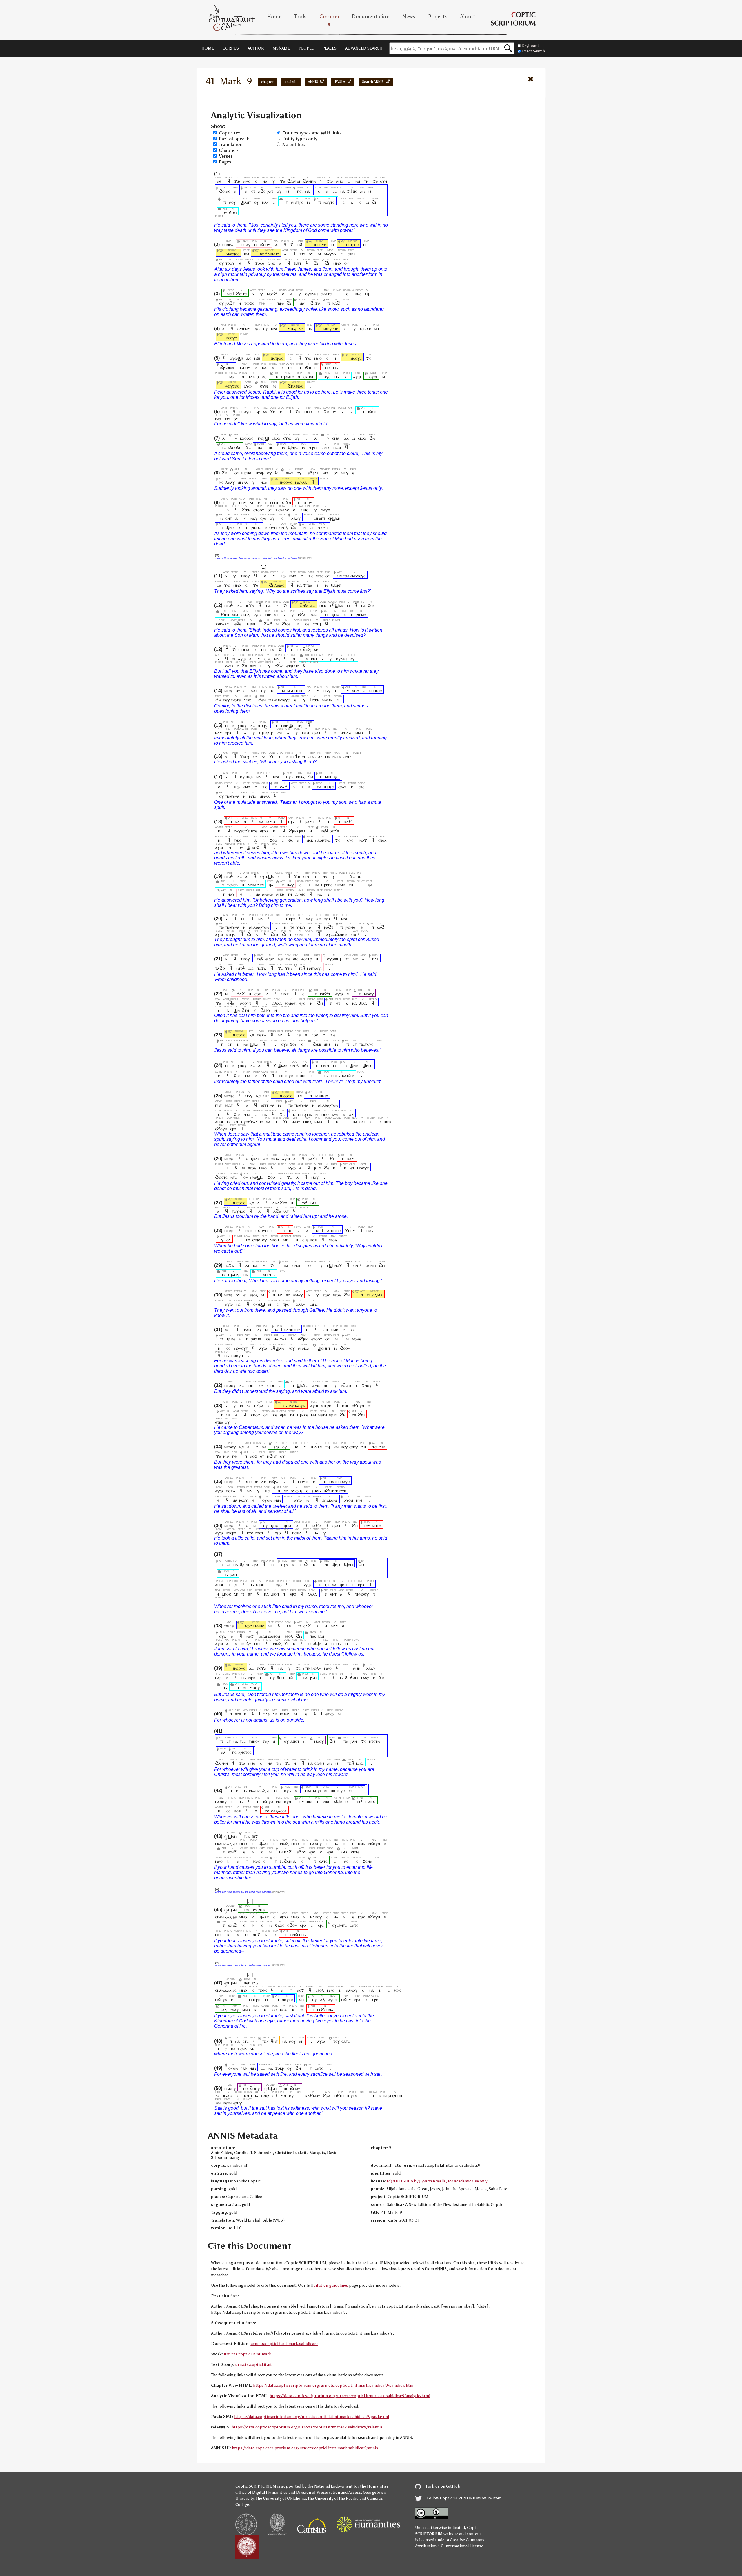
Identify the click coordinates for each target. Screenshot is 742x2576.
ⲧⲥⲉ (243, 1741)
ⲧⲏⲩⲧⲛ (341, 1491)
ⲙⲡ (325, 473)
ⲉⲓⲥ (296, 959)
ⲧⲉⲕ (247, 1836)
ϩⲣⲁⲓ (327, 2096)
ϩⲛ (375, 202)
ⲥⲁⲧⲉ (323, 1861)
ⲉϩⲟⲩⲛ (221, 1129)
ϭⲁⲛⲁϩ (285, 1852)
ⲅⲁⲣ (257, 411)
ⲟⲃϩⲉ (334, 831)
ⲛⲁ (265, 181)
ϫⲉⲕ (371, 605)
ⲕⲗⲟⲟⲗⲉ (247, 438)
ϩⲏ (328, 263)
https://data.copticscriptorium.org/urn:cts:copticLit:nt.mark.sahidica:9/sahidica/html (334, 2385)
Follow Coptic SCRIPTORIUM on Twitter (463, 2498)
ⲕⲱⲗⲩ (246, 1643)
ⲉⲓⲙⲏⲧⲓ (320, 518)
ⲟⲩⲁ (290, 777)
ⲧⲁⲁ (283, 1339)
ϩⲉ (244, 666)
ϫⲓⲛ (288, 968)
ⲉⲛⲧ (229, 518)
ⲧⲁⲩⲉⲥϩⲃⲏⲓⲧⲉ (245, 831)
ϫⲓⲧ (302, 254)
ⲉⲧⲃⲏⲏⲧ (293, 666)
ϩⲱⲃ (225, 615)
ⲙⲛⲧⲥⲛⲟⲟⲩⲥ (339, 1481)
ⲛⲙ (366, 244)
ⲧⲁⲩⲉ (325, 510)
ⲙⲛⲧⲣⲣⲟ (297, 202)
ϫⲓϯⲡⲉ (352, 191)
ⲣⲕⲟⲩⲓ (244, 1500)
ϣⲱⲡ (244, 1564)
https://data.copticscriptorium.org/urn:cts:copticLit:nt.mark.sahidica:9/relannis (307, 2427)
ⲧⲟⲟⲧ (259, 1533)
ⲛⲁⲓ (302, 303)
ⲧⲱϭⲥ (249, 303)
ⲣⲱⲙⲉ (256, 527)
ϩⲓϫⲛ (286, 502)
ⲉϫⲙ (313, 615)
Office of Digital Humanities (261, 2492)
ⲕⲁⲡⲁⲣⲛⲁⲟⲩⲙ (294, 1406)
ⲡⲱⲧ (306, 733)
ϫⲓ (292, 244)
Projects (438, 17)
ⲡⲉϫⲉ (229, 1626)
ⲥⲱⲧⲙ (325, 447)
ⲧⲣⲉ (262, 303)
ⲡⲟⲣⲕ (262, 1990)
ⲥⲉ (335, 191)
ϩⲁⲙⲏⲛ (294, 181)
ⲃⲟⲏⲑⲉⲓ (291, 1003)
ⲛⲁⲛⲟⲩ (244, 367)
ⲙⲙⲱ (280, 894)
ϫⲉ (282, 181)
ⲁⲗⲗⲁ (277, 1003)
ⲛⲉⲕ (310, 840)
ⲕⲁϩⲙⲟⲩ (313, 2096)
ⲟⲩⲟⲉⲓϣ (334, 959)
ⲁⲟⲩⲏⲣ (307, 959)
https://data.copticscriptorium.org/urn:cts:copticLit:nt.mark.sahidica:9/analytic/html (350, 2396)
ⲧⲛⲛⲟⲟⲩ (362, 1594)
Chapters (229, 150)
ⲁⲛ (362, 191)
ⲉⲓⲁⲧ (290, 473)
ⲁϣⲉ (338, 1801)
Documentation (371, 17)
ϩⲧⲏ (245, 1010)
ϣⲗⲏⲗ (233, 1275)
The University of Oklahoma (281, 2498)
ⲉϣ (305, 1240)
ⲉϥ (275, 2096)
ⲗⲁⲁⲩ (230, 482)
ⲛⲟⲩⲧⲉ (329, 202)
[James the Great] (221, 254)
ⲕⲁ (264, 1447)
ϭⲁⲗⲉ (280, 1925)
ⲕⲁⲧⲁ (229, 666)
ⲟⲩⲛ (383, 181)
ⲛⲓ (326, 1564)
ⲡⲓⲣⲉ (280, 303)
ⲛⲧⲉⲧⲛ (374, 1741)
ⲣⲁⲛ (234, 1574)
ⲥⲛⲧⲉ (355, 1852)
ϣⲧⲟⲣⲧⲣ (266, 733)
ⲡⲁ (283, 447)
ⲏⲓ (289, 1230)
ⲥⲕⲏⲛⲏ (309, 377)
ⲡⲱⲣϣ (263, 438)
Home (274, 17)
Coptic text (230, 133)
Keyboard (530, 46)
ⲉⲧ (253, 191)
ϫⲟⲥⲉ (259, 263)
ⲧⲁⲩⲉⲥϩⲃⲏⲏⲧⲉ (336, 934)
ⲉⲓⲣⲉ (268, 659)
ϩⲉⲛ (262, 700)
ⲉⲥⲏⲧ (274, 502)
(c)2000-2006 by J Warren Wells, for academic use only (437, 2181)
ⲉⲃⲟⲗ (276, 438)
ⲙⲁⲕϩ (371, 1801)
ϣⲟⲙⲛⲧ (324, 1348)
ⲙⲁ (307, 191)
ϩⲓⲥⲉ (286, 624)
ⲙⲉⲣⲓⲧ (312, 447)
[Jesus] (311, 244)
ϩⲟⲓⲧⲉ (241, 294)
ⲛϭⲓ (300, 244)
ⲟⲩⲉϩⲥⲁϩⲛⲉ (252, 1121)
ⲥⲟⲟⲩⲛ (245, 411)
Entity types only (300, 139)
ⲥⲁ (229, 1240)
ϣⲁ (291, 822)
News (409, 17)
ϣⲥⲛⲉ (246, 473)
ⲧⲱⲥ (238, 840)
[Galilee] (357, 1295)
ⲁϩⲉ (262, 191)
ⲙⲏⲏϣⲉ (375, 691)
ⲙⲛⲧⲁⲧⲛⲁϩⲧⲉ (342, 1075)
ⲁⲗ (351, 1114)
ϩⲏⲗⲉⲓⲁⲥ (295, 329)
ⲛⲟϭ (355, 691)
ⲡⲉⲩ (226, 700)
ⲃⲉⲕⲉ (360, 1763)
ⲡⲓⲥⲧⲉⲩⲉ (366, 1044)
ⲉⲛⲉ (279, 1801)
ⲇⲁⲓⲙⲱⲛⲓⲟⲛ (270, 1636)
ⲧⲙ (355, 1121)
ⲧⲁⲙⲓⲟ (254, 377)
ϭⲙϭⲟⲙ (351, 1677)
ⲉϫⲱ (287, 438)
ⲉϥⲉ (238, 624)
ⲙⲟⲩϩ (272, 294)
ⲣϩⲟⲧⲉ (347, 1385)
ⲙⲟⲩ (232, 202)
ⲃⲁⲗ (255, 1983)
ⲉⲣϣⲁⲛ (334, 518)
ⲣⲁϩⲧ (230, 303)
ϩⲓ (316, 263)
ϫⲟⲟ (273, 840)
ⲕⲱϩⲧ (325, 994)
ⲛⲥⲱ (337, 447)
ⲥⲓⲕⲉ (327, 1801)
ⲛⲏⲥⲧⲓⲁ (269, 1275)
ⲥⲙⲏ (336, 438)
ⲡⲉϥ (260, 959)
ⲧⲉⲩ (367, 1526)
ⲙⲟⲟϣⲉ (314, 1643)
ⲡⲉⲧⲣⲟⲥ (352, 244)
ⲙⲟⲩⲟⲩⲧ (241, 1348)
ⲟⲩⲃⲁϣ (311, 294)
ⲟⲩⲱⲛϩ (244, 329)
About (468, 17)
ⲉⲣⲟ (257, 329)
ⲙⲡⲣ (306, 1668)
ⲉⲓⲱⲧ (270, 959)
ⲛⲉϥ (231, 294)
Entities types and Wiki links (312, 133)
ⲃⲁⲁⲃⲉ (228, 2096)
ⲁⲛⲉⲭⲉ (267, 894)
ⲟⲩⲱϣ (259, 1304)
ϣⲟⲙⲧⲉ (288, 377)
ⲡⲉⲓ (300, 191)
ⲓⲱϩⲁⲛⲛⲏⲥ (269, 254)
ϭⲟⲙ (233, 212)
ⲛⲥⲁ (264, 482)
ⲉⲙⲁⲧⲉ (326, 294)
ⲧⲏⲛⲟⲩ (254, 1741)
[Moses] (320, 329)
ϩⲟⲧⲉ (373, 411)
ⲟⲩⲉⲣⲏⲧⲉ (259, 1910)
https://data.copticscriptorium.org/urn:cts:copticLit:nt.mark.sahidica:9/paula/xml (312, 2417)
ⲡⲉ (271, 447)
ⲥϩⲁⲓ (302, 615)
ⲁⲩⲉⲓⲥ (300, 894)
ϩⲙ (218, 700)
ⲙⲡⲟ (253, 796)
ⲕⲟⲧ (362, 1121)
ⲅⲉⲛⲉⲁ (233, 885)
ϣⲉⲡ (251, 624)
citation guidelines (331, 2285)
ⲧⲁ (326, 1075)
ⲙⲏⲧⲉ (376, 1526)
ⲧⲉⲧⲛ (289, 756)
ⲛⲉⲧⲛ (337, 756)
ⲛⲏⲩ (243, 502)
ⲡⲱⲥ (267, 615)
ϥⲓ (277, 473)
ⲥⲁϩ (284, 787)
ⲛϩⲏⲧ (272, 1456)
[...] (263, 567)
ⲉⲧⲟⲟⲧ (259, 510)
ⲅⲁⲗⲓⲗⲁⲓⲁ (375, 1295)
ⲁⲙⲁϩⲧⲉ (280, 1203)
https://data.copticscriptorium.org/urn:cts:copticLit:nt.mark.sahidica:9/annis (305, 2448)
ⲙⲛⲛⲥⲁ (228, 244)
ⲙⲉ (310, 1265)
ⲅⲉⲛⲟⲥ (296, 1265)
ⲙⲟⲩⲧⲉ (304, 1481)
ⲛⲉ (219, 181)
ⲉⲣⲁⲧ (254, 691)
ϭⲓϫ (314, 1203)
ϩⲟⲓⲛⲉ (225, 191)
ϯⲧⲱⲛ (315, 700)
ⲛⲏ (358, 181)
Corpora (329, 17)
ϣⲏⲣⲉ (293, 447)
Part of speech (234, 139)
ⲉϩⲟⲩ (301, 1852)
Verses (226, 156)
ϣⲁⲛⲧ (246, 202)
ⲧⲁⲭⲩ (365, 1677)
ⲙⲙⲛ (357, 1668)
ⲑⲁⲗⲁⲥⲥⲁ (279, 1811)
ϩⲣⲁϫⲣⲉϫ (297, 831)
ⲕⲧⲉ (250, 1533)
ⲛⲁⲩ (265, 202)
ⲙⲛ (376, 329)
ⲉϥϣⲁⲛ (337, 605)
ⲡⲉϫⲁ (249, 605)
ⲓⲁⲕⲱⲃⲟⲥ (232, 254)
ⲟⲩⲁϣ (341, 659)
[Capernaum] (280, 1406)
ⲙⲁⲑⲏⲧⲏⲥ (295, 691)
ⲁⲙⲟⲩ (295, 1121)
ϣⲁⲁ (363, 1003)
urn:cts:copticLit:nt (253, 2365)
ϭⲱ (308, 367)
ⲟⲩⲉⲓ (328, 377)
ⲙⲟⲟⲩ (369, 994)
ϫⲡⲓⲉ (308, 585)
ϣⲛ (237, 1010)
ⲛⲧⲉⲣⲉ (263, 725)
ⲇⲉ (249, 358)
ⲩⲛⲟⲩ (242, 725)
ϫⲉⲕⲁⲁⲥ (282, 510)
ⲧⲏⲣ (300, 725)
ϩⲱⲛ (246, 510)
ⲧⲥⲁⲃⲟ (247, 1330)
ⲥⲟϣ (317, 624)
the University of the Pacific (333, 2498)
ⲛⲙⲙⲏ (340, 885)
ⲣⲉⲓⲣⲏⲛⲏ (395, 2096)
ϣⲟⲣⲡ (336, 585)
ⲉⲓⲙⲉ (314, 1304)
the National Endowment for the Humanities (348, 2486)
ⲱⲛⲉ (310, 1801)
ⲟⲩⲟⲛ (267, 1500)
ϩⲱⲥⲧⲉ (221, 1177)
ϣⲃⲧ (298, 263)
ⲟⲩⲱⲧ (333, 1999)
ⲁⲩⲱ (271, 263)
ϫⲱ (237, 181)
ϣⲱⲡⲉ (327, 885)
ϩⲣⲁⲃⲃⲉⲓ (227, 367)
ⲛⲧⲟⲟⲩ (230, 1385)
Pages (225, 162)
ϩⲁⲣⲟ (265, 1010)
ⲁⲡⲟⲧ (295, 1741)
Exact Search (533, 51)
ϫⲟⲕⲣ (279, 2068)
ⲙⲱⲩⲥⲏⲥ (331, 329)
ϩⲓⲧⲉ (275, 934)
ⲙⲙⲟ (247, 181)
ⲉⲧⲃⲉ (320, 576)
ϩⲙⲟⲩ (254, 2088)
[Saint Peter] (343, 244)
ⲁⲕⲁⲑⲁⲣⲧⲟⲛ (259, 927)
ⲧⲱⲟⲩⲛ (270, 527)
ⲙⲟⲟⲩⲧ (322, 527)
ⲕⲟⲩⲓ (317, 1790)
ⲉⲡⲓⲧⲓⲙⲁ (268, 1105)
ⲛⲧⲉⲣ (260, 473)
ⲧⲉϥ (302, 968)
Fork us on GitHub (443, 2486)
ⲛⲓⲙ (235, 615)
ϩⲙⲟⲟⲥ (252, 1481)
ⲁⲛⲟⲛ (274, 1240)
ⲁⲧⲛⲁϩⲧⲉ (256, 885)
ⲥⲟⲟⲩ (246, 244)
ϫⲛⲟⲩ (245, 576)
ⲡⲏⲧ (218, 1105)
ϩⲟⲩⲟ (268, 1801)
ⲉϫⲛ (351, 254)
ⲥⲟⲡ (258, 994)
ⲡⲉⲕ (313, 1636)
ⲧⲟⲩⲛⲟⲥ (239, 1211)
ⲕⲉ (221, 482)
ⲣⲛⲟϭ (316, 1491)
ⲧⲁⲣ (231, 377)
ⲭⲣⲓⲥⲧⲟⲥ (245, 1752)
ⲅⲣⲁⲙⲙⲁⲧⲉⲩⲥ (354, 576)
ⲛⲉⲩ (344, 1447)
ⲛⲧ (276, 615)
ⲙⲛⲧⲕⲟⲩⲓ (314, 968)
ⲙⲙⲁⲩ (298, 1295)
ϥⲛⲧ (274, 2041)
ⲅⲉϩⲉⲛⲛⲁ (288, 1861)
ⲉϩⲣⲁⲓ (313, 473)
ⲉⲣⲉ (361, 787)
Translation (231, 144)
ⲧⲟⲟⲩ (230, 263)
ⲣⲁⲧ (270, 191)
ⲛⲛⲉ (358, 294)
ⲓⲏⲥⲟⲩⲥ (320, 244)
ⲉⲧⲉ (238, 1714)
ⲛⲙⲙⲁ (243, 482)
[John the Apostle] (257, 254)
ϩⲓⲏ (361, 1415)
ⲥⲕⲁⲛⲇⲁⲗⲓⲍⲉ (260, 1790)
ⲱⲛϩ (232, 1852)
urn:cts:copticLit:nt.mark (248, 2354)
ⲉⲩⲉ (350, 840)
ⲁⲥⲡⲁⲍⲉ (346, 733)
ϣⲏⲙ (367, 1065)
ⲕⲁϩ (336, 303)
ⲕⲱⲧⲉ (236, 700)
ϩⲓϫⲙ (315, 303)
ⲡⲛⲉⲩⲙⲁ (232, 796)
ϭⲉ (264, 377)
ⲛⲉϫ (250, 1636)
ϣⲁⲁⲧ (263, 1843)
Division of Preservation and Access (328, 2492)
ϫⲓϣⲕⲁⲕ (280, 1065)
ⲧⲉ (224, 447)
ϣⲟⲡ (260, 1585)
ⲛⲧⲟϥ (229, 605)
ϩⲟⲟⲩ (265, 244)
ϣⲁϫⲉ (365, 329)
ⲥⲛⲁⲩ (234, 2010)
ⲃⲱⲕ (388, 1121)
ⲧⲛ (366, 181)
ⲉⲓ (367, 202)
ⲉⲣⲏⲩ (347, 756)
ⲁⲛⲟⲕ (220, 1121)
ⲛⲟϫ (363, 840)
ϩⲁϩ (268, 624)
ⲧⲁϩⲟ (270, 822)
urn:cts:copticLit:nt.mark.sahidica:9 (284, 2344)
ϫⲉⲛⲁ (367, 1861)
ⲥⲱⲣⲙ (319, 1763)
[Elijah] (284, 329)
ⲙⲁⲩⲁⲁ (330, 254)
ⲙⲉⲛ (323, 605)
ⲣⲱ (276, 1447)
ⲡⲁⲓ (261, 447)
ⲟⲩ (279, 191)
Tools (300, 17)
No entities (294, 144)
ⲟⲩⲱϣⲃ (237, 358)
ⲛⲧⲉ (234, 1177)
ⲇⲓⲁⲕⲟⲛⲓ (330, 1500)
